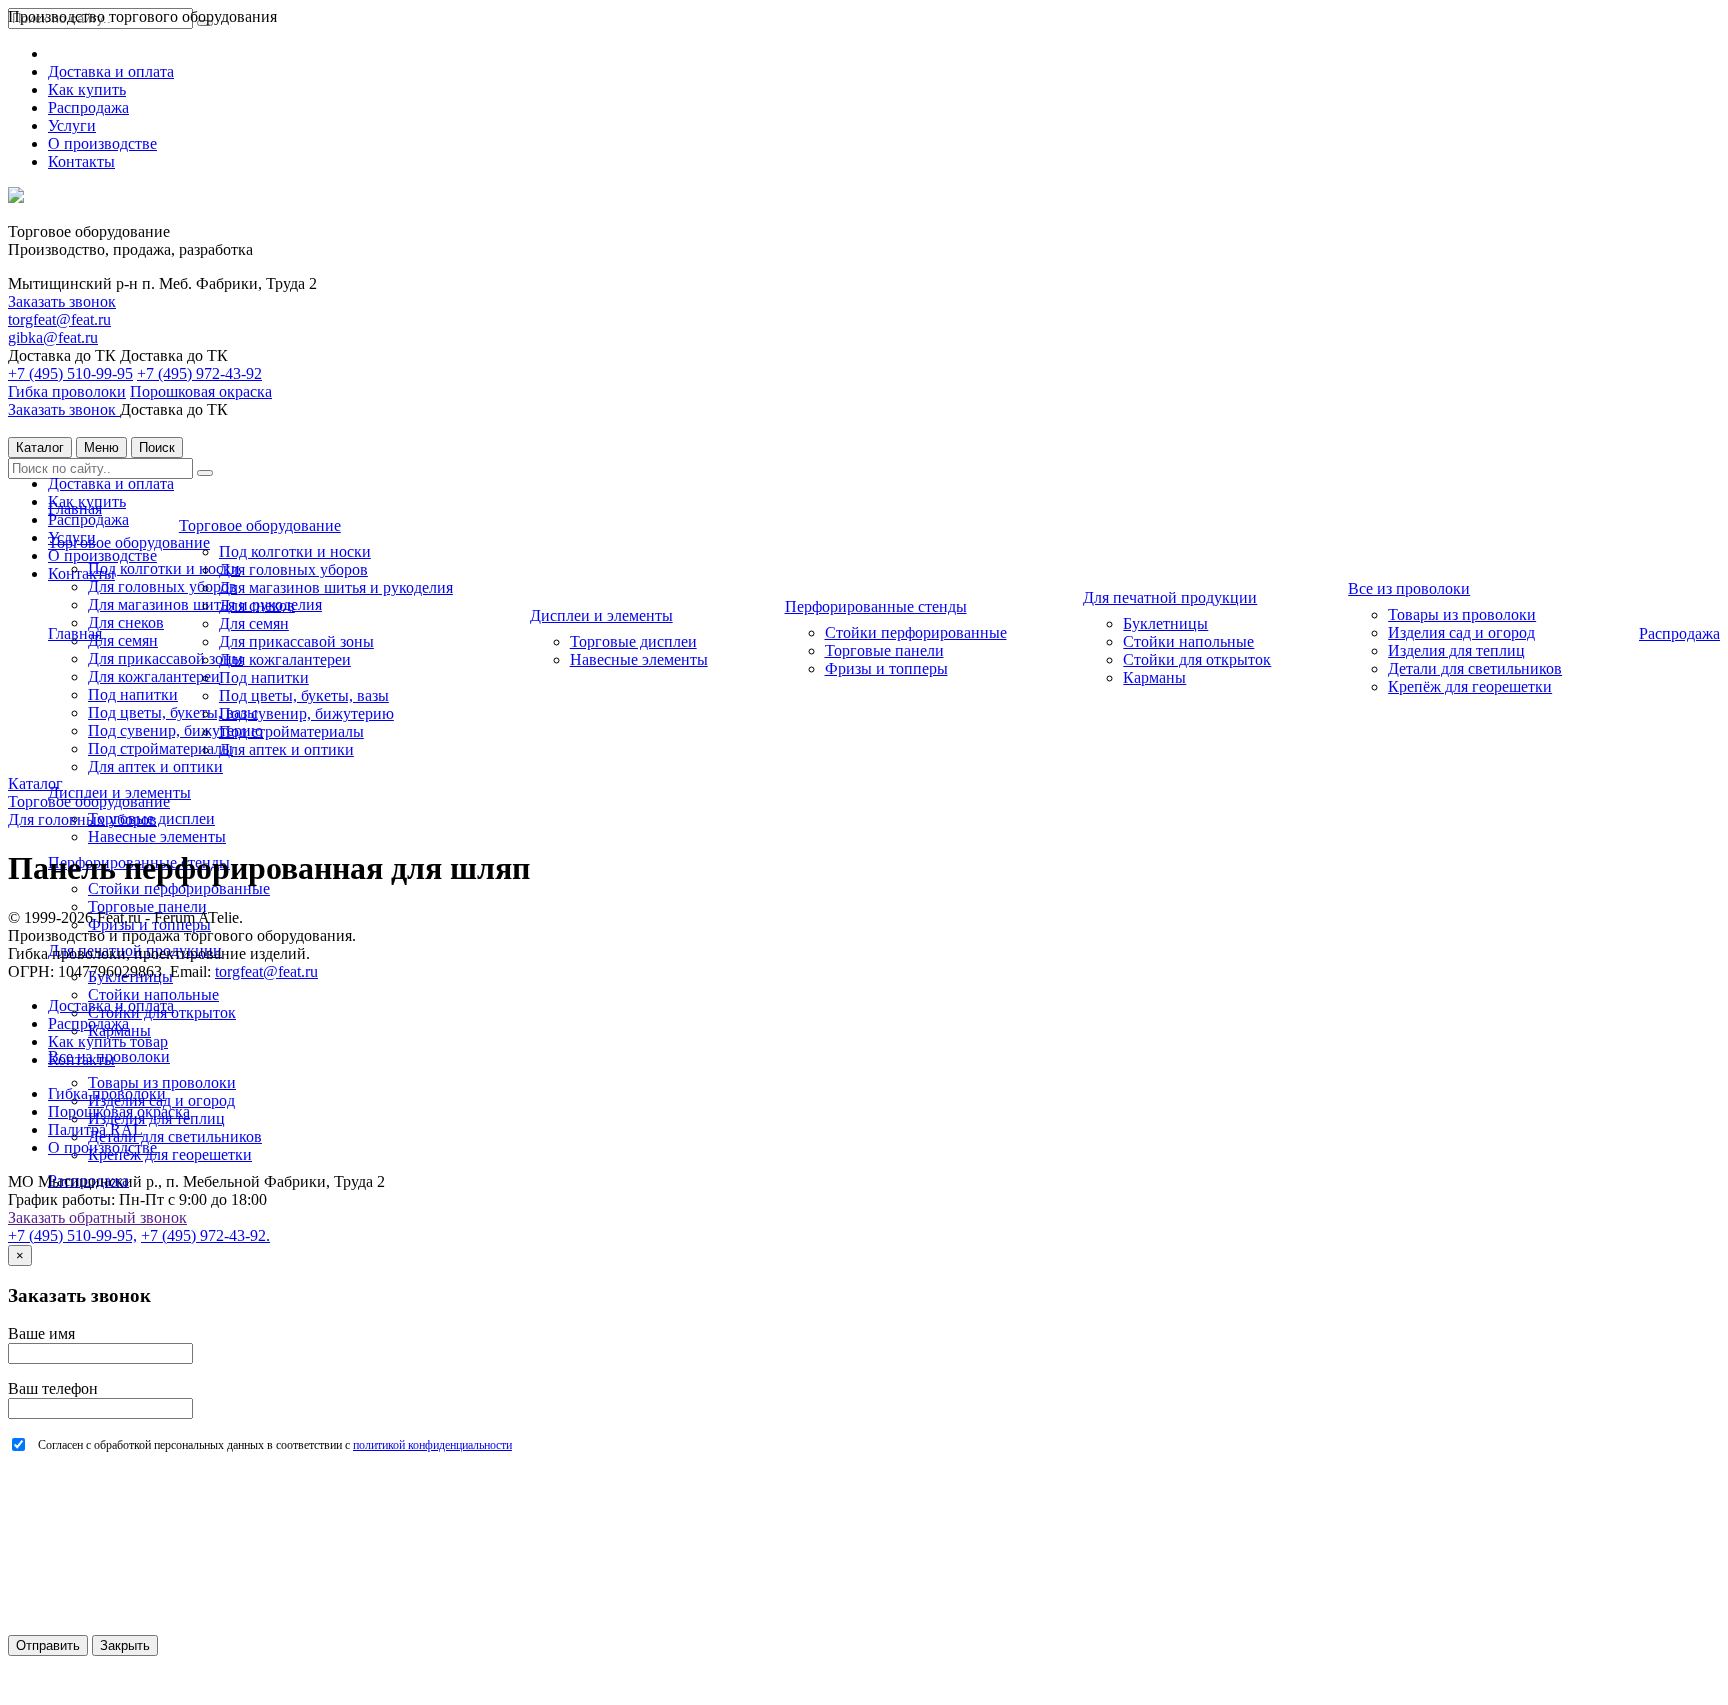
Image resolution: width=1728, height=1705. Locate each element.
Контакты (81, 161)
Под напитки (133, 694)
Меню (101, 447)
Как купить (87, 89)
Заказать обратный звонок (97, 1217)
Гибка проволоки (67, 391)
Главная (75, 508)
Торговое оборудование (129, 542)
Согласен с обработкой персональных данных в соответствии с (275, 1445)
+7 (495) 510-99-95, (72, 1235)
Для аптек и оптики (155, 766)
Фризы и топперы (886, 668)
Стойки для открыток (1197, 659)
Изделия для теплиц (1456, 650)
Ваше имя (41, 1333)
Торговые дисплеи (633, 641)
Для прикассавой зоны (165, 658)
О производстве (102, 143)
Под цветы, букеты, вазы (173, 712)
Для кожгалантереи (154, 676)
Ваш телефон (53, 1388)
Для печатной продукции (1170, 597)
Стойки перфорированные (179, 888)
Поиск (157, 447)
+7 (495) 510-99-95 (70, 373)
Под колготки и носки (164, 568)
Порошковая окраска (201, 391)
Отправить (48, 1645)
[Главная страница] (16, 197)
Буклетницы (1165, 623)
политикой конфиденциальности (432, 1445)
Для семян (123, 640)
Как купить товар (108, 1041)
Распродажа (88, 107)
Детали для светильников (175, 1136)
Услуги (72, 125)
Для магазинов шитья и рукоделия (336, 587)
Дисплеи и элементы (601, 615)
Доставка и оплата (111, 71)
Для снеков (126, 622)
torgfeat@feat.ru (59, 319)
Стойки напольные (153, 994)
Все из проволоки (1409, 588)
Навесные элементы (157, 836)
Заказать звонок (62, 301)
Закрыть (125, 1645)
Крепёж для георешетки (170, 1154)
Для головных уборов (162, 586)
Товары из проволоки (162, 1082)
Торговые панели (147, 906)
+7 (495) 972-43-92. (205, 1235)
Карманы (1154, 677)
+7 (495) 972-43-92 (199, 373)
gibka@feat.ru (53, 337)
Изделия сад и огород (1461, 632)
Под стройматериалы (160, 748)
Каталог (40, 447)
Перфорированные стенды (876, 606)
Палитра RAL (95, 1129)
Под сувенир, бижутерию (175, 730)
